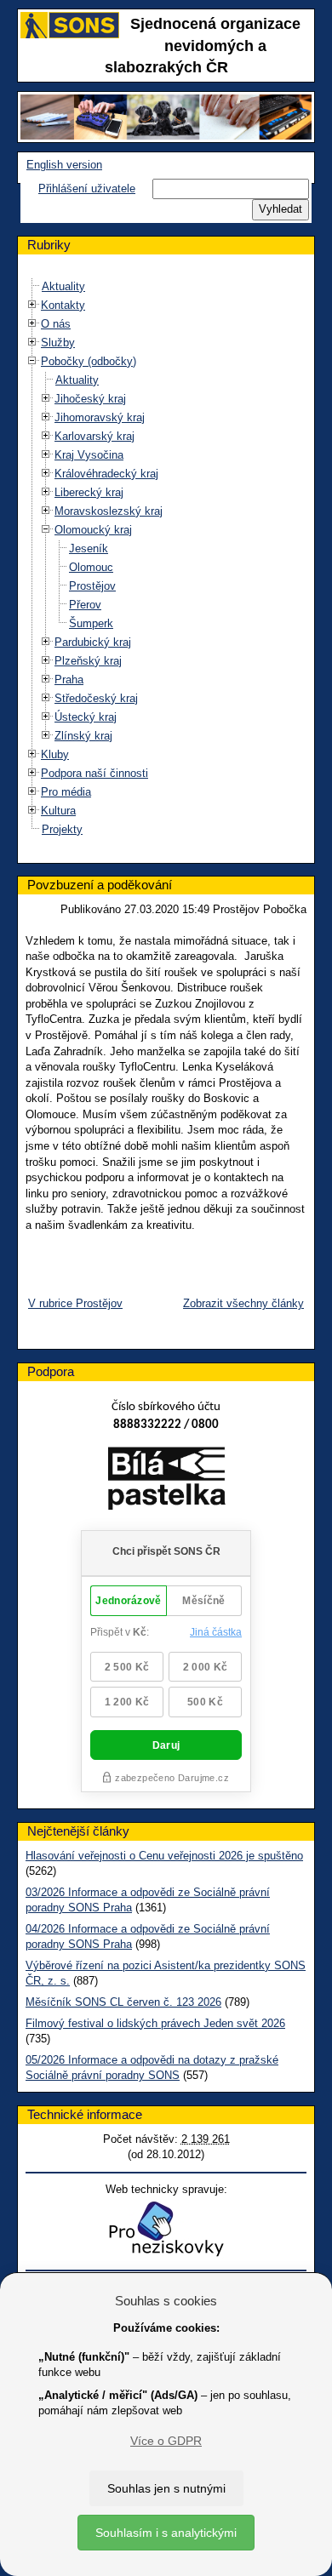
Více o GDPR (166, 2441)
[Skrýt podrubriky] (32, 361)
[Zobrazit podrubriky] (32, 305)
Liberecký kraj (89, 492)
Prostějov (92, 586)
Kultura (58, 811)
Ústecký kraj (86, 717)
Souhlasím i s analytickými (166, 2533)
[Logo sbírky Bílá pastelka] (166, 1481)
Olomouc (91, 567)
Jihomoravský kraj (100, 417)
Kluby (55, 754)
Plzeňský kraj (88, 661)
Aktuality (63, 286)
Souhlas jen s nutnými (166, 2488)
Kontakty (63, 305)
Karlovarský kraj (94, 436)
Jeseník (89, 548)
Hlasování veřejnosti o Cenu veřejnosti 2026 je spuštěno (164, 1856)
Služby (58, 343)
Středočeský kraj (96, 698)
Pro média (66, 792)
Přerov (85, 605)
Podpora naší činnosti (94, 773)
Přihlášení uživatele (87, 188)
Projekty (62, 829)
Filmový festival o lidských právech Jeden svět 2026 (155, 2023)
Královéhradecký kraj (106, 474)
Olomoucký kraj (93, 530)
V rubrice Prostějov (75, 1303)
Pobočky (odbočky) (89, 361)
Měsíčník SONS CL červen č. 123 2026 (123, 2002)
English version (64, 165)
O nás (56, 324)
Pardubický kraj (93, 642)
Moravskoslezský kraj (109, 511)
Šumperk (91, 623)
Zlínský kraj (83, 736)
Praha (69, 680)
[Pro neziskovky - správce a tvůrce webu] (166, 2228)
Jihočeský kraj (90, 399)
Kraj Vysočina (89, 455)
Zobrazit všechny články (243, 1303)
